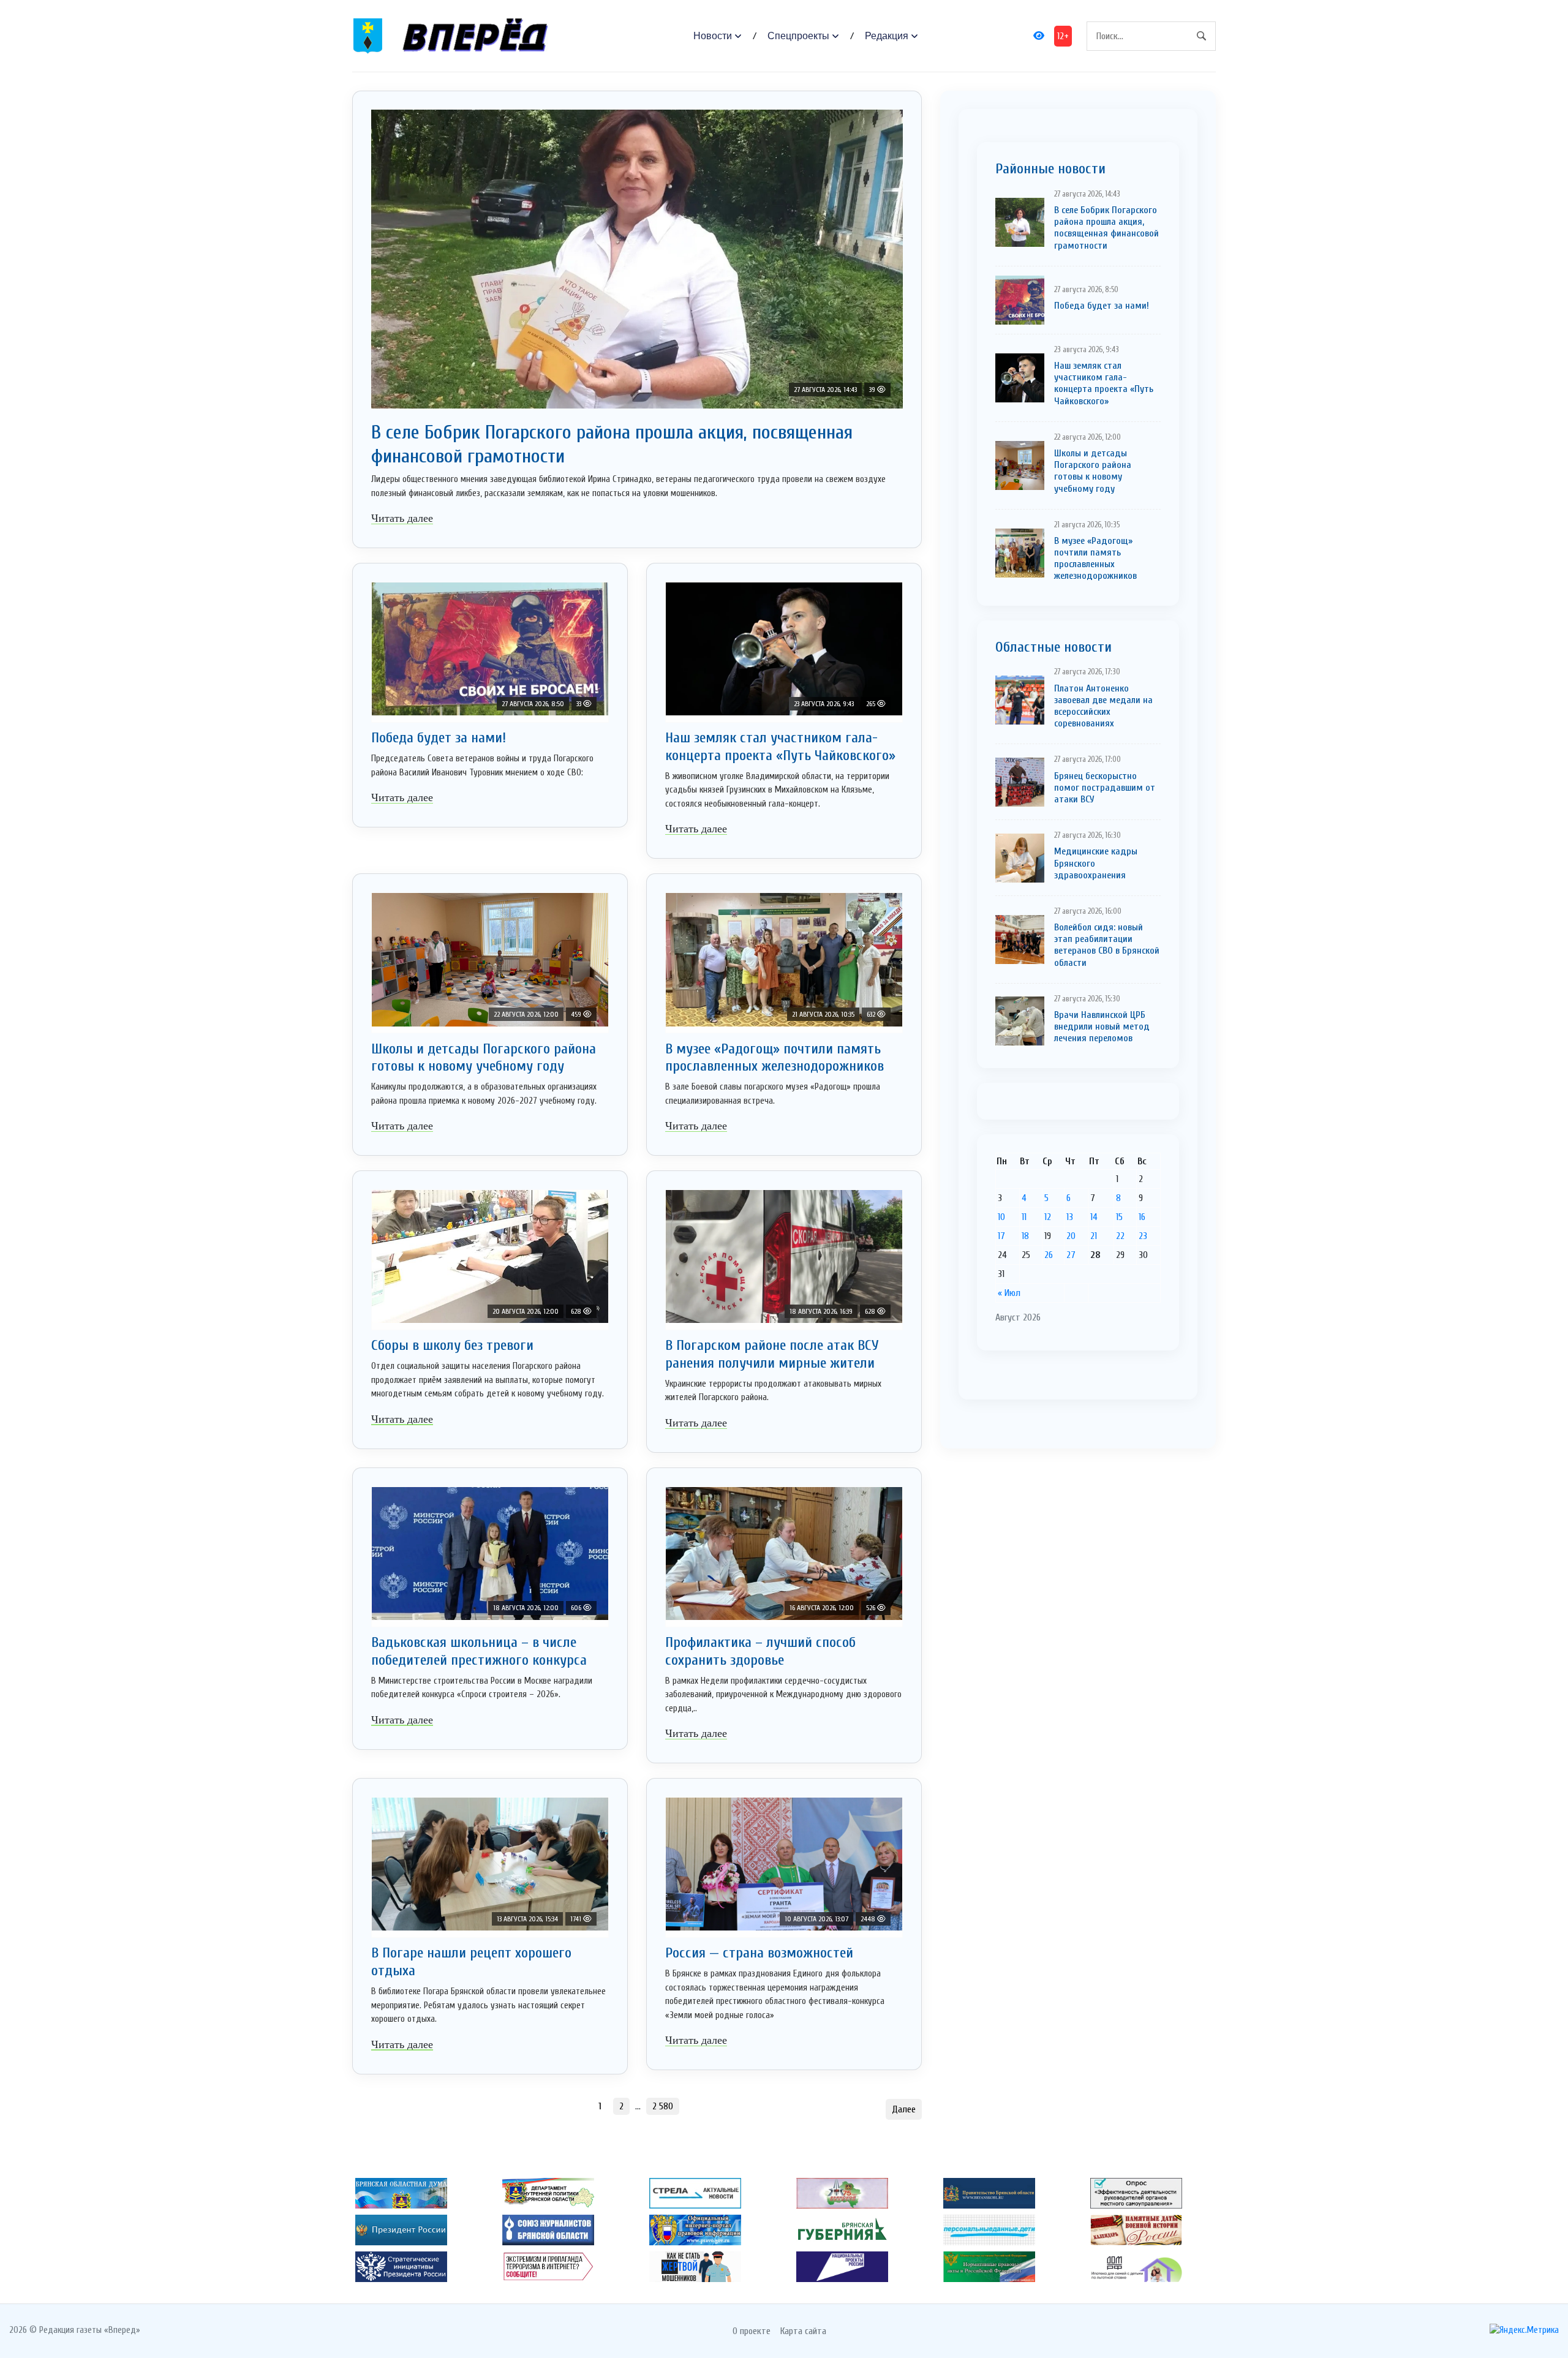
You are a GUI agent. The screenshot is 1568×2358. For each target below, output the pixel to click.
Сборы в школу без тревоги (452, 1345)
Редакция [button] (887, 36)
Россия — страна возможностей (759, 1953)
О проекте (752, 2331)
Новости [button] (713, 36)
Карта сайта (803, 2331)
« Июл (1009, 1293)
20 (1071, 1236)
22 (1120, 1236)
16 (1142, 1217)
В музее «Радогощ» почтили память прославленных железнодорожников (775, 1058)
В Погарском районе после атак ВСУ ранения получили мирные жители (772, 1354)
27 (1071, 1255)
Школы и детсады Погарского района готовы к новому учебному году (484, 1058)
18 (1025, 1236)
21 (1094, 1236)
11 (1024, 1217)
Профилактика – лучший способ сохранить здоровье (760, 1651)
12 (1048, 1217)
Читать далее (402, 518)
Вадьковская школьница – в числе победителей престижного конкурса (479, 1651)
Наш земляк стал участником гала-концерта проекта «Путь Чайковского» (780, 747)
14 (1094, 1217)
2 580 (663, 2106)
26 (1049, 1255)
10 (1001, 1217)
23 (1143, 1236)
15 (1119, 1217)
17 (1001, 1236)
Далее (904, 2109)
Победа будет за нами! (439, 738)
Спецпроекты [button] (798, 36)
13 (1070, 1217)
